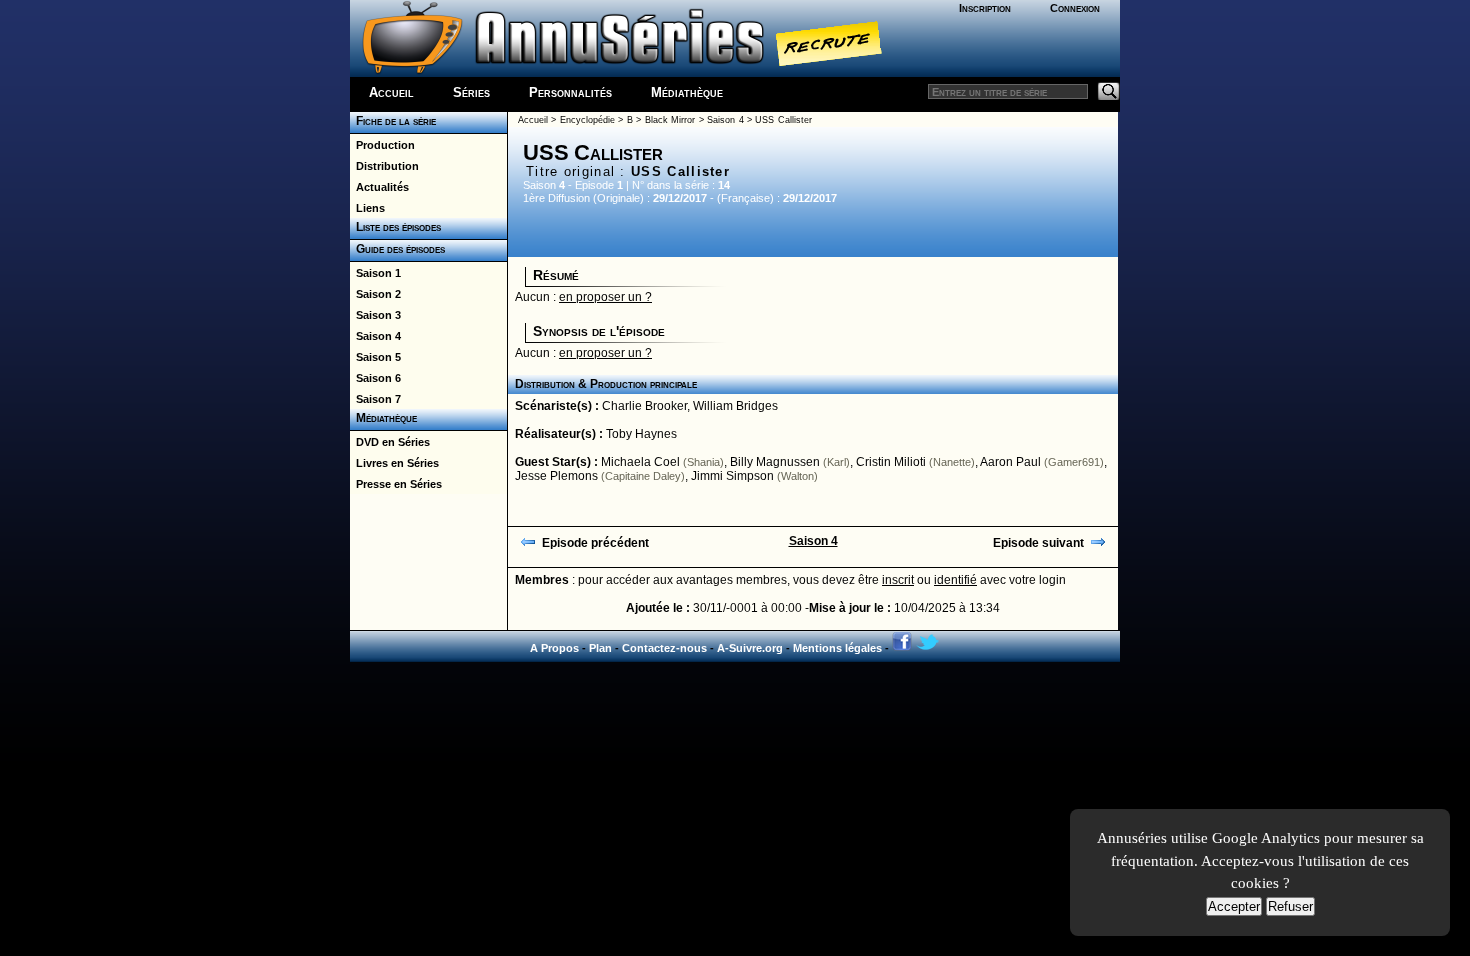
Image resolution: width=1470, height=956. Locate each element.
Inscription (985, 8)
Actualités (379, 187)
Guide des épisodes (397, 249)
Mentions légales (837, 648)
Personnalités (570, 92)
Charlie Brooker (644, 406)
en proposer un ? (605, 297)
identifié (955, 580)
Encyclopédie (587, 120)
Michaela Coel (640, 462)
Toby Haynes (641, 434)
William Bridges (735, 406)
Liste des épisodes (395, 227)
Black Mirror (670, 120)
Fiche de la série (393, 121)
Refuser (1290, 906)
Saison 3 (375, 315)
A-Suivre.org (750, 648)
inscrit (898, 580)
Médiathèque (687, 92)
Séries (471, 92)
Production (382, 145)
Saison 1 (375, 273)
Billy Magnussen (775, 462)
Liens (367, 208)
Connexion (1075, 8)
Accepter (1234, 906)
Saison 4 (375, 336)
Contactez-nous (664, 648)
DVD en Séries (390, 442)
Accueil (391, 92)
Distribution (384, 166)
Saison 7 (375, 399)
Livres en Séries (394, 463)
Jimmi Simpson (732, 476)
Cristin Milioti (891, 462)
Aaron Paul (1010, 462)
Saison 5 (375, 357)
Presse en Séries (396, 484)
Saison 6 (375, 378)
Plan (600, 648)
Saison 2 (375, 294)
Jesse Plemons (556, 476)
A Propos (554, 648)
